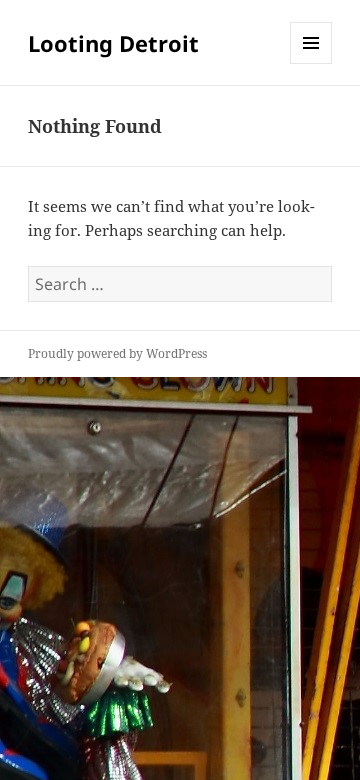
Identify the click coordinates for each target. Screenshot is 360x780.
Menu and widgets (311, 63)
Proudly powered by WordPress (117, 353)
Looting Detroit (113, 43)
